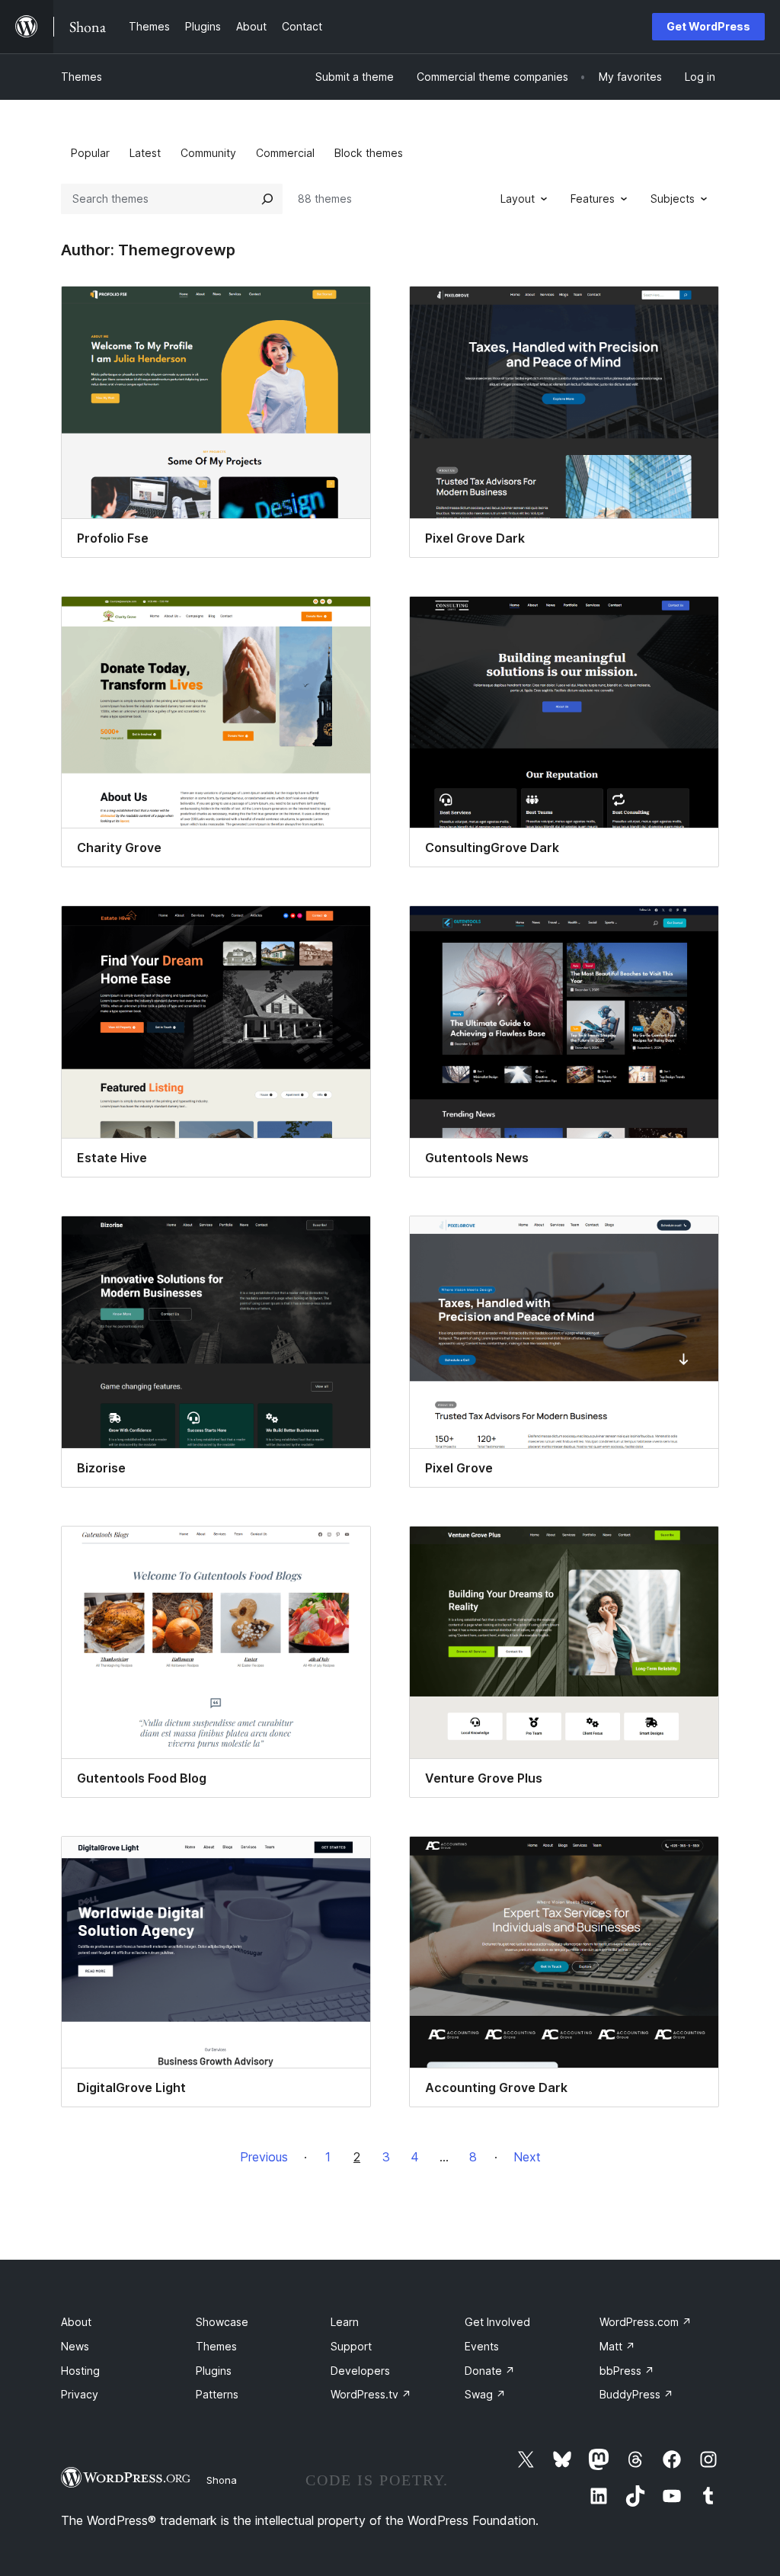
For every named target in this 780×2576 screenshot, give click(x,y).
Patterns (217, 2394)
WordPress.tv (371, 2394)
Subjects (673, 199)
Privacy (80, 2394)
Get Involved (497, 2322)
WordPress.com (646, 2322)
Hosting (80, 2371)
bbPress (627, 2371)
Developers (360, 2371)
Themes (82, 77)
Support (351, 2346)
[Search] (267, 199)
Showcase (222, 2322)
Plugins (214, 2371)
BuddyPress (636, 2394)
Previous (264, 2157)
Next (527, 2157)
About (76, 2322)
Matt (617, 2346)
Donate (490, 2371)
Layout (518, 199)
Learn (345, 2322)
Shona (222, 2480)
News (75, 2346)
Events (482, 2346)
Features (593, 199)
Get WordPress (708, 26)
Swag (485, 2394)
